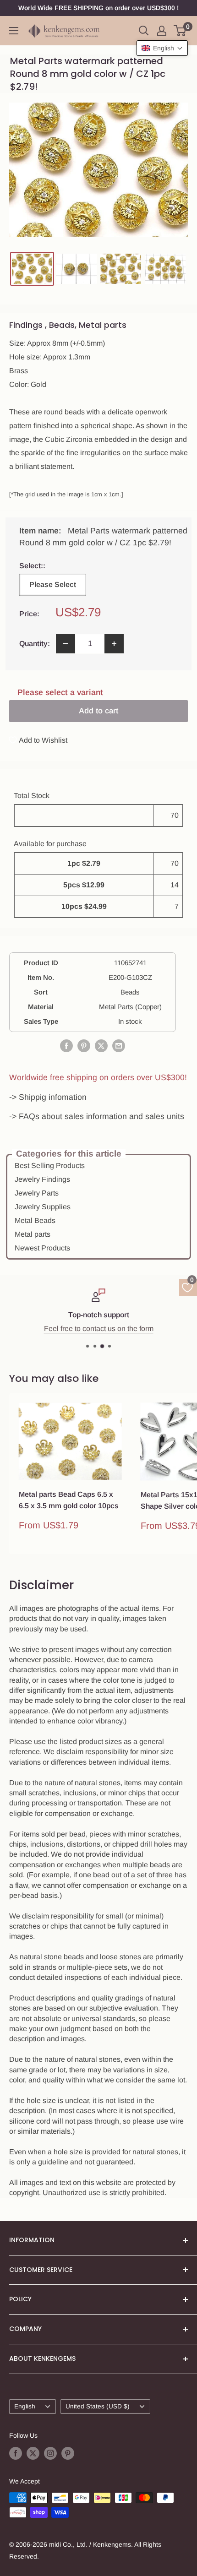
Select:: (50, 566)
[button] (162, 48)
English (25, 2406)
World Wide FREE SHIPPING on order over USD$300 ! (98, 8)
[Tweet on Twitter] (101, 1046)
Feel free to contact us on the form (99, 1329)
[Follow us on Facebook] (16, 2453)
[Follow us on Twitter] (33, 2453)
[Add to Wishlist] (115, 1410)
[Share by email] (119, 1046)
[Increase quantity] (114, 644)
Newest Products (42, 1248)
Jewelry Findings (42, 1179)
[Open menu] (14, 31)
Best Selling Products (50, 1166)
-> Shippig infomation (48, 1097)
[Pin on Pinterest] (84, 1046)
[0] (180, 31)
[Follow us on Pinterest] (68, 2453)
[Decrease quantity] (66, 644)
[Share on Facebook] (66, 1046)
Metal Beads (35, 1220)
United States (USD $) (98, 2406)
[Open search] (144, 31)
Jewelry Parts (37, 1193)
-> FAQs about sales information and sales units (97, 1116)
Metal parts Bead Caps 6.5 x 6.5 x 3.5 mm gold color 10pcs (69, 1500)
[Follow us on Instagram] (50, 2453)
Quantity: (35, 644)
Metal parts (33, 1234)
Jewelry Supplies (43, 1207)
